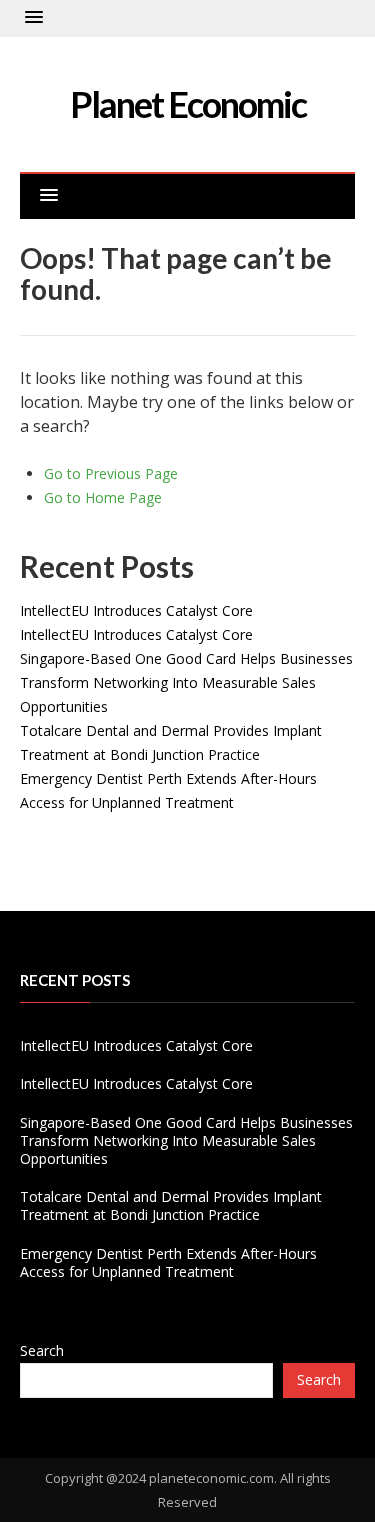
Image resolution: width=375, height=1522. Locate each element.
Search (42, 1350)
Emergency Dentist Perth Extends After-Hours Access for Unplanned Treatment (168, 1262)
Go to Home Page (103, 497)
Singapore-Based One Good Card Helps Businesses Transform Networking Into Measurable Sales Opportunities (186, 682)
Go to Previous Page (111, 473)
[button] (34, 18)
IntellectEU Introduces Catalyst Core (136, 610)
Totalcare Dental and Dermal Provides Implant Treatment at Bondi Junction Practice (171, 1205)
